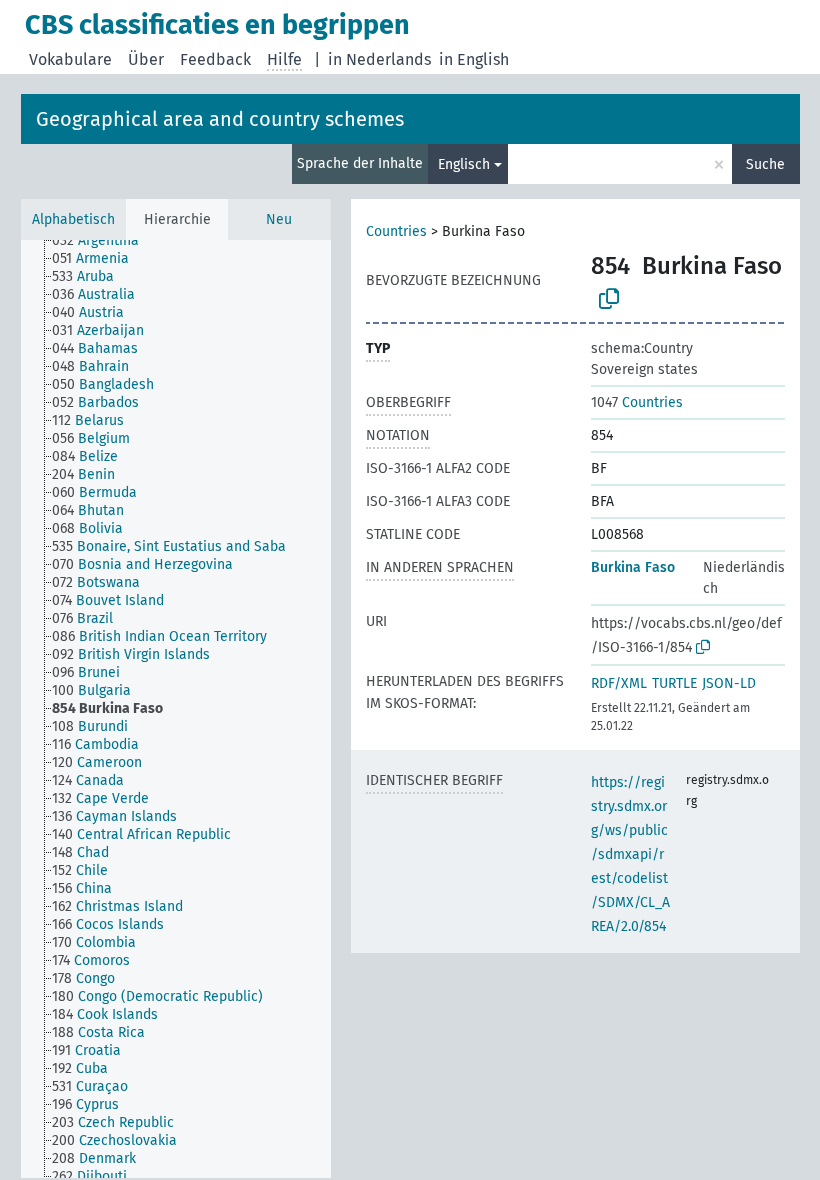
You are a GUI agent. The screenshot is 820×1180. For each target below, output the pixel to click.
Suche (765, 164)
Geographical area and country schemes (220, 119)
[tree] (176, 709)
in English (474, 59)
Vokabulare (70, 59)
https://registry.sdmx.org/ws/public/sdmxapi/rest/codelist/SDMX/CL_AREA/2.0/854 (630, 854)
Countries (396, 231)
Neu (279, 219)
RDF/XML (619, 683)
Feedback (215, 59)
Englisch (464, 164)
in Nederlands (379, 59)
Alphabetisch (73, 219)
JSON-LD (729, 683)
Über (146, 59)
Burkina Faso (633, 567)
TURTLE (674, 683)
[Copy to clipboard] (609, 299)
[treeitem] (104, 241)
